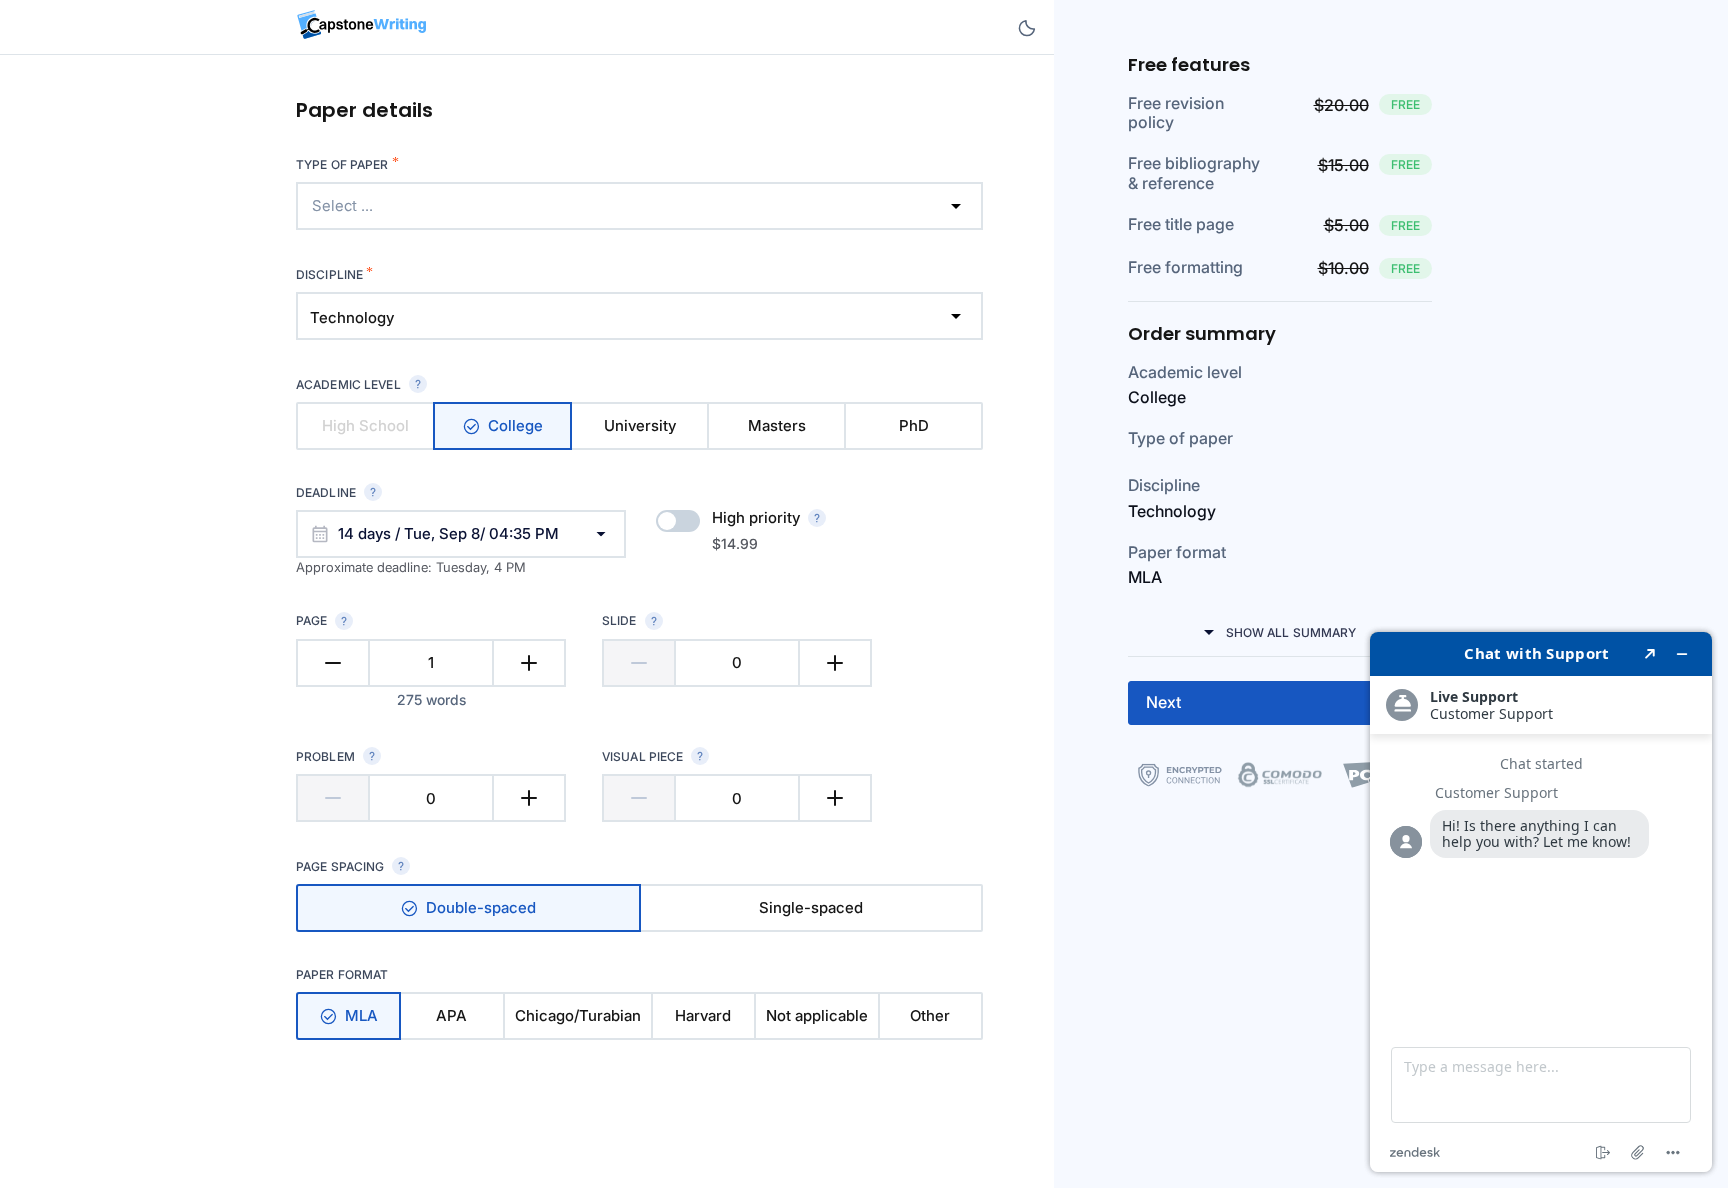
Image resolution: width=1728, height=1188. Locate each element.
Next (1163, 702)
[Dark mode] (1027, 28)
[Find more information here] (1541, 902)
